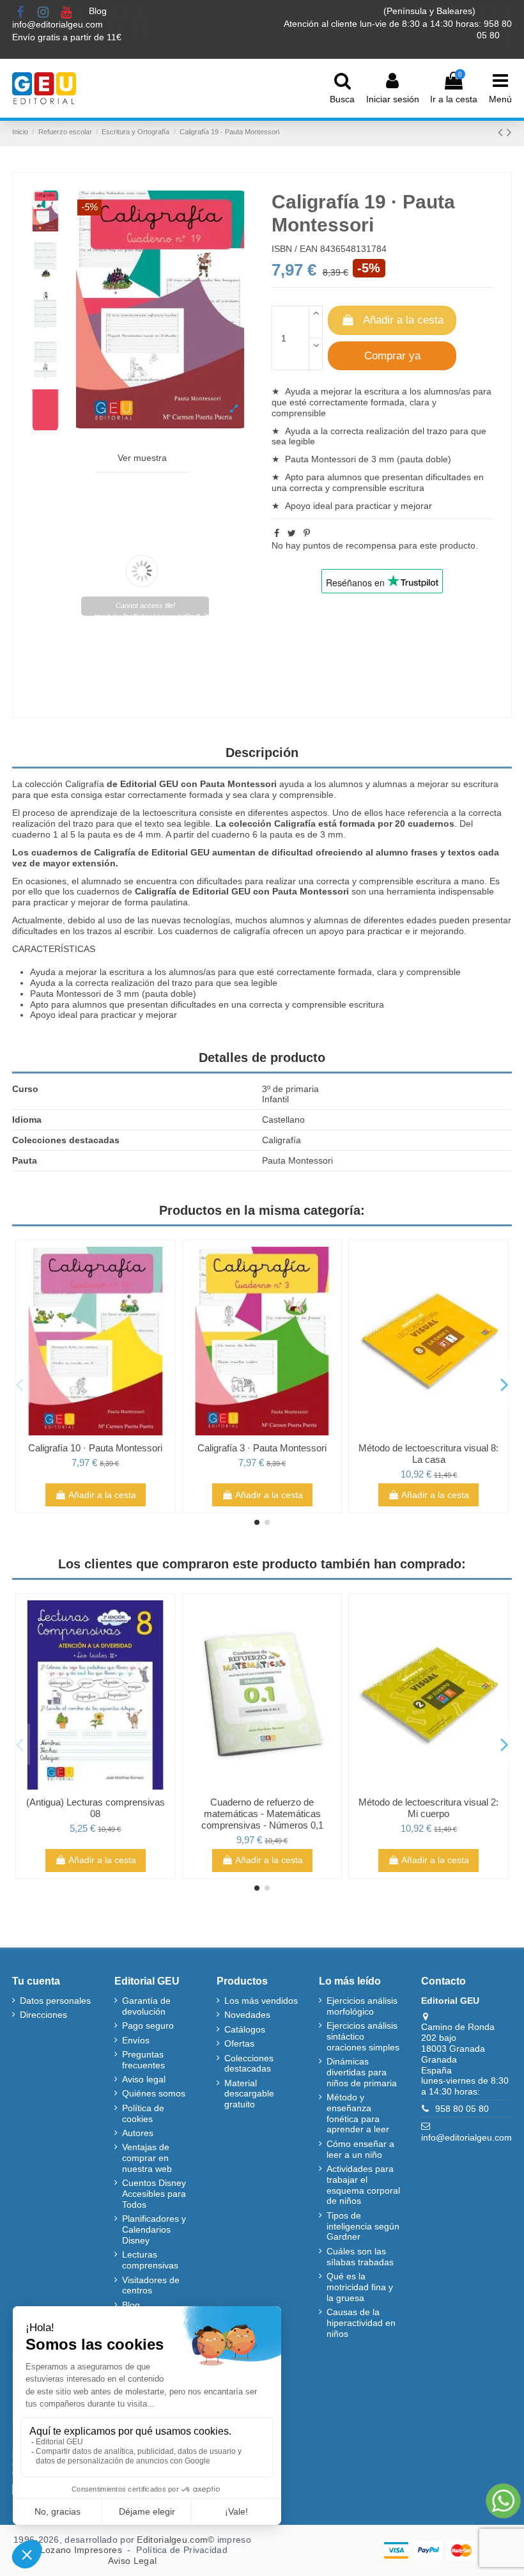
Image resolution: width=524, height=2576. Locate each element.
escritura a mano (450, 881)
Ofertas (239, 2043)
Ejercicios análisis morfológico (362, 2006)
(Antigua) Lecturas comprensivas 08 (96, 1808)
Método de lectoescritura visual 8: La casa (428, 1454)
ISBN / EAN (295, 249)
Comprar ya (392, 356)
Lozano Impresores (81, 2550)
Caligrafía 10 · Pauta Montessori (95, 1448)
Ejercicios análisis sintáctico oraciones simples (363, 2036)
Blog (99, 11)
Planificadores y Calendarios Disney (154, 2229)
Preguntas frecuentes (143, 2060)
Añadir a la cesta (403, 320)
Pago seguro (148, 2026)
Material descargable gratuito (249, 2094)
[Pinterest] (307, 533)
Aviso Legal (132, 2561)
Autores (138, 2133)
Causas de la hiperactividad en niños (361, 2323)
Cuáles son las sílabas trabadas (360, 2257)
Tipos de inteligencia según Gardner (363, 2226)
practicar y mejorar (394, 506)
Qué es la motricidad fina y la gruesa (360, 2287)
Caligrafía (85, 784)
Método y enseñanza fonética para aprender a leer (358, 2113)
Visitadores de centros (151, 2285)
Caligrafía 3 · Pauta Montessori (262, 1448)
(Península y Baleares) (431, 11)
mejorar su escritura (458, 784)
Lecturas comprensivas (150, 2260)
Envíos (136, 2040)
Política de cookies (143, 2113)
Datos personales (55, 2001)
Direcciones (43, 2015)
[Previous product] (502, 132)
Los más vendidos (261, 2001)
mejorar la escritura (360, 391)
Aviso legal (144, 2079)
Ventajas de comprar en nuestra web (147, 2158)
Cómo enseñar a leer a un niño (360, 2149)
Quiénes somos (154, 2093)
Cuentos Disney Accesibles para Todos (154, 2194)
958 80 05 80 (462, 2109)
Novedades (247, 2015)
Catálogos (245, 2029)
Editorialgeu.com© (175, 2540)
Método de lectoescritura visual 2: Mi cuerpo (428, 1808)
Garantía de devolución (146, 2006)
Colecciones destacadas (249, 2064)
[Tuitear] (292, 533)
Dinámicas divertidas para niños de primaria (362, 2072)
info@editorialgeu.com (59, 24)
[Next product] (509, 132)
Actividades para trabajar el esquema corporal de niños (363, 2185)
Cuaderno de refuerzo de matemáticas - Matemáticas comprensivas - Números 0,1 (262, 1814)
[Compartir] (277, 533)
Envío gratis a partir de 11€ (67, 37)
